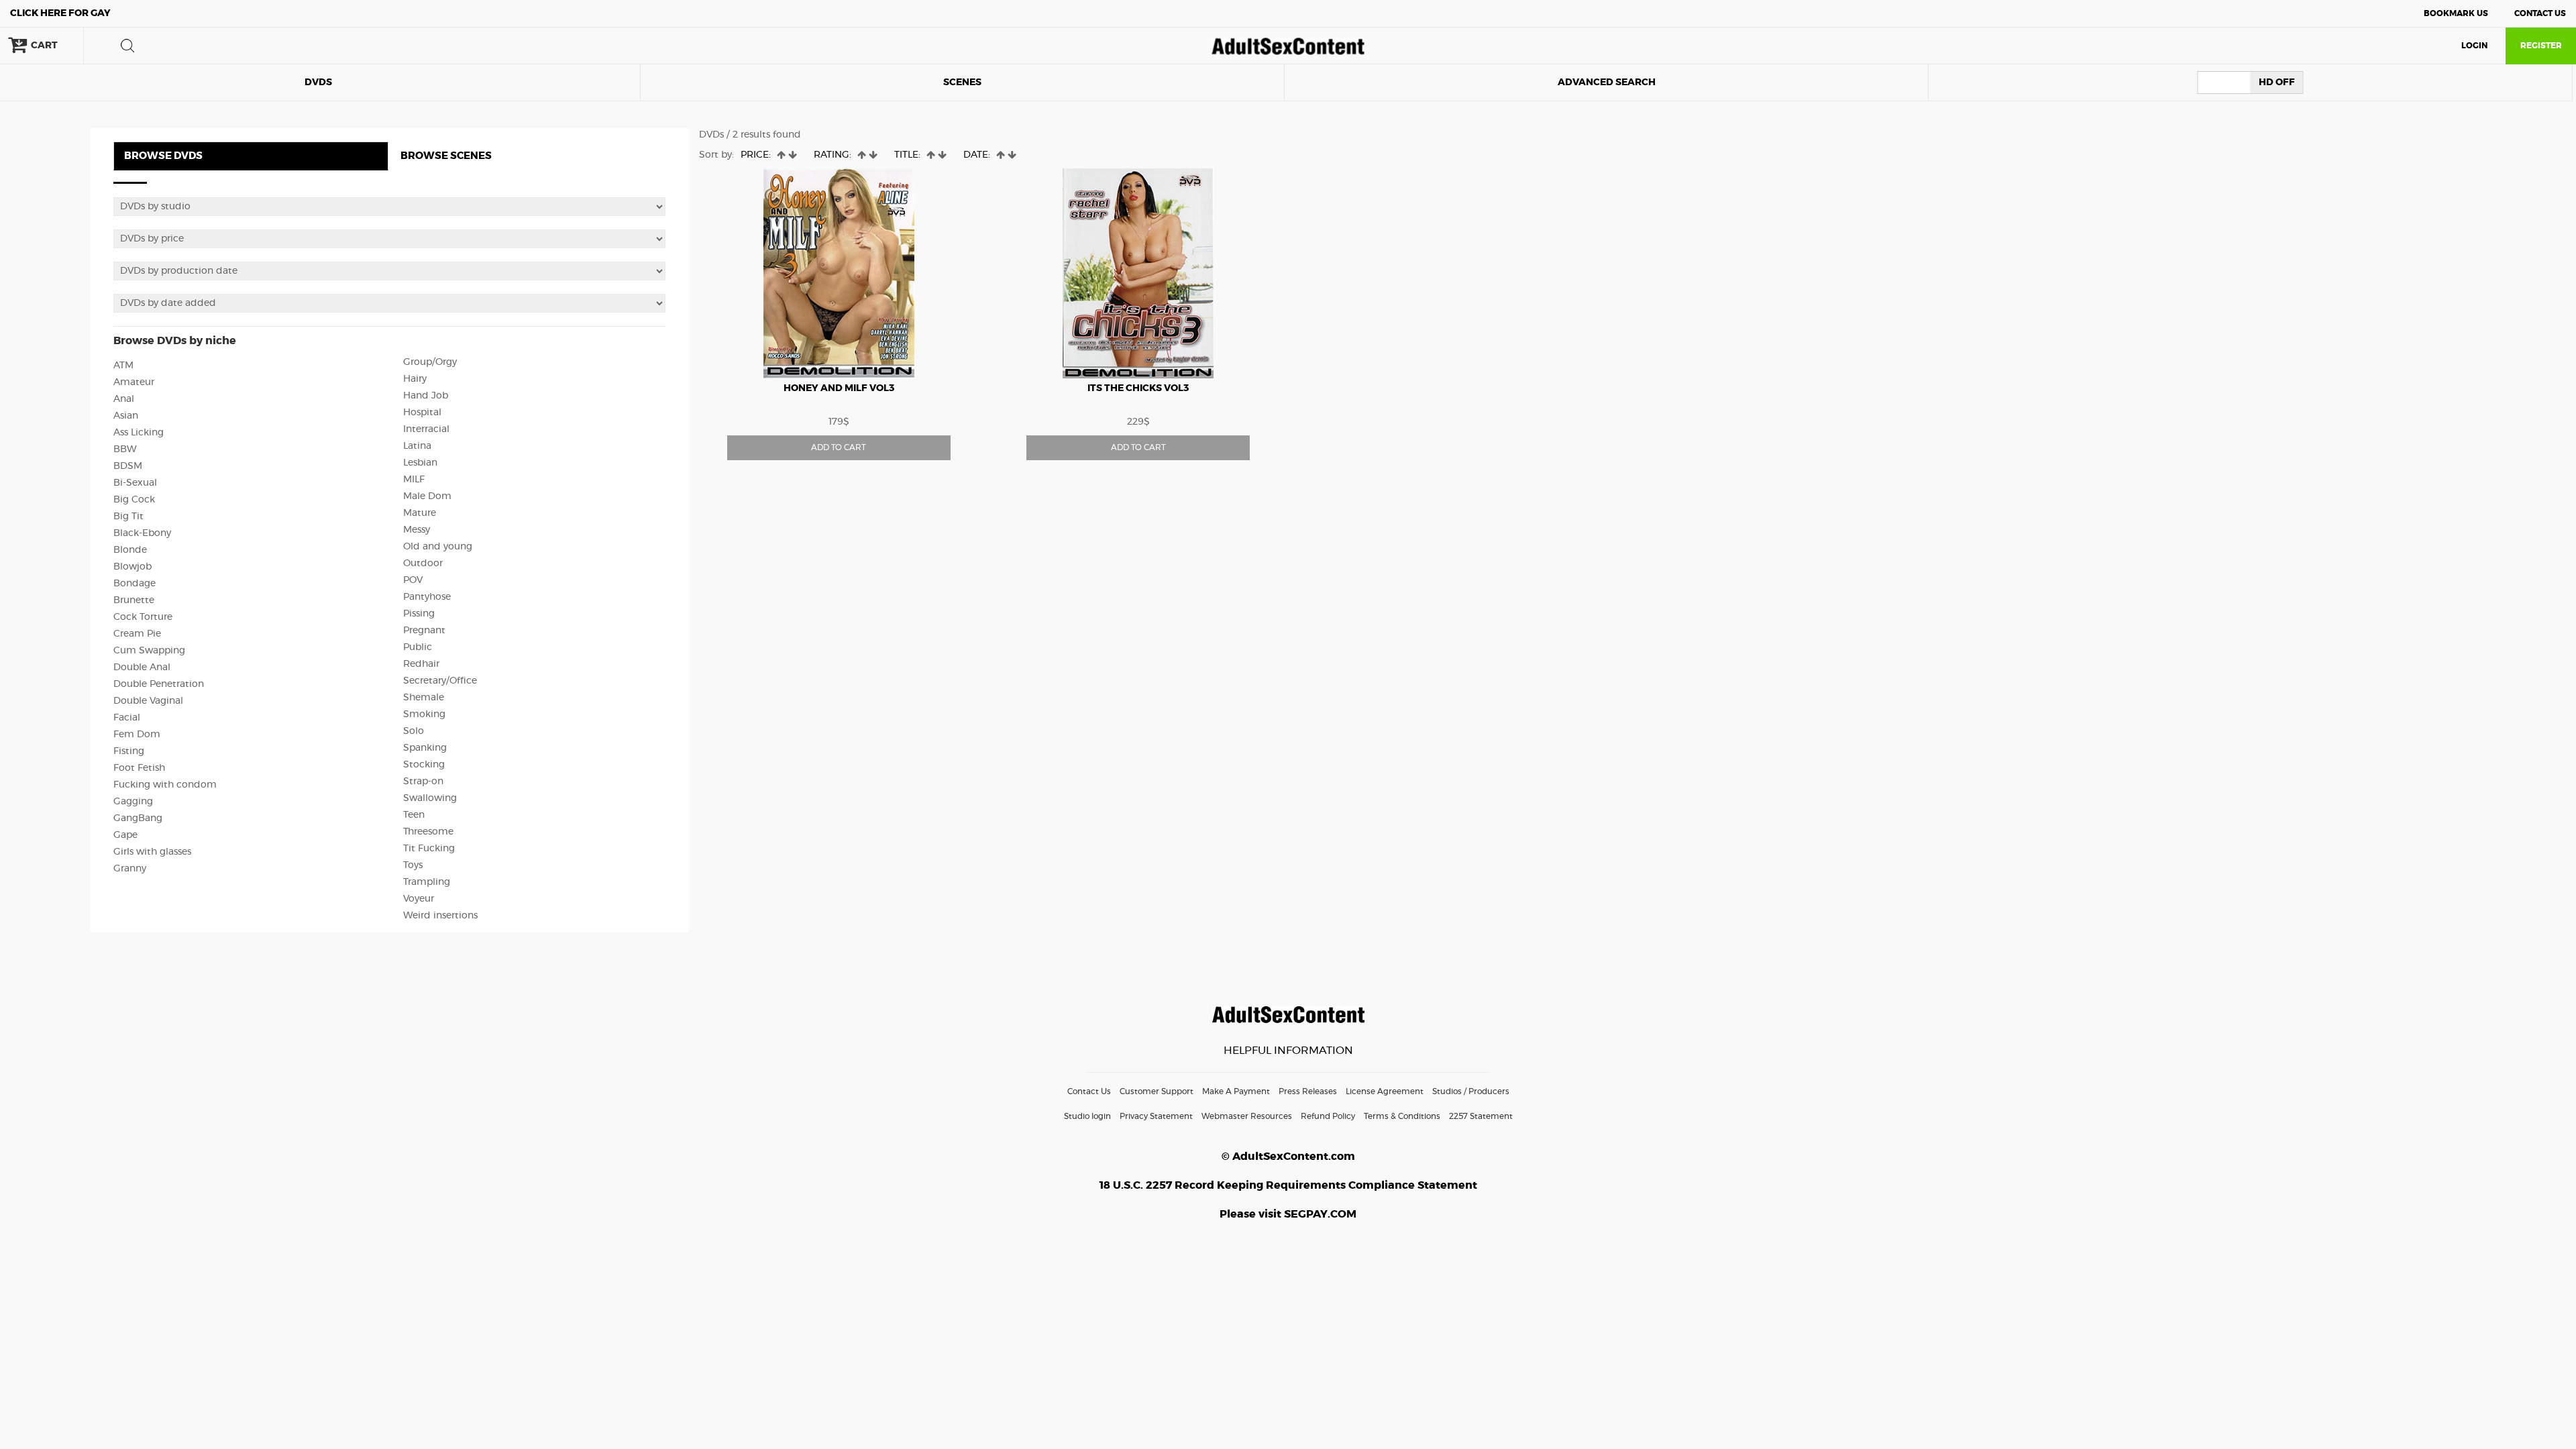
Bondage (135, 584)
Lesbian (420, 463)
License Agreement (1385, 1091)
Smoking (424, 714)
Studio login (1087, 1116)
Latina (417, 446)
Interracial (426, 429)
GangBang (138, 818)
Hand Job (426, 396)
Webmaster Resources (1247, 1116)
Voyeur (419, 899)
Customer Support (1157, 1091)
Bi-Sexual (135, 483)
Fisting (129, 751)
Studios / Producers (1471, 1091)
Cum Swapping (149, 651)
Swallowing (430, 798)
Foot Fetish (139, 768)
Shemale (424, 698)
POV (413, 580)
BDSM (128, 466)
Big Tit (128, 517)
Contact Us (2540, 13)
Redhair (421, 664)
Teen (414, 815)
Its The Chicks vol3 (1138, 388)
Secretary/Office (440, 681)
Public (418, 647)
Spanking (425, 748)
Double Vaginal (148, 701)
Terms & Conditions (1402, 1116)
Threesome (428, 832)
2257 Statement (1481, 1116)
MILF (414, 480)
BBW (125, 449)
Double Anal (142, 667)
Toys (413, 865)
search (127, 46)
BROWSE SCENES (446, 156)
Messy (417, 530)
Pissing (419, 614)
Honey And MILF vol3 (839, 388)
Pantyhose (427, 597)
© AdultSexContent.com (1288, 1157)
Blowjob (132, 567)
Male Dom (427, 496)
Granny (130, 869)
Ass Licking (139, 433)
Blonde (130, 550)
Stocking (424, 765)
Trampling (427, 882)
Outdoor (423, 563)
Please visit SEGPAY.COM (1288, 1214)
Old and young (438, 547)
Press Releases (1308, 1091)
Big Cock (134, 500)
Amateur (134, 382)
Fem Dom (137, 735)
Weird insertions (440, 916)
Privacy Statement (1156, 1116)
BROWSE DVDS (163, 156)
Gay (60, 13)
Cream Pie (137, 634)
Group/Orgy (430, 362)
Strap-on (423, 782)
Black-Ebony (142, 533)
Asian (126, 416)
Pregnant (424, 631)
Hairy (415, 379)
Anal (124, 399)
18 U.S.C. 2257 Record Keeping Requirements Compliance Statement (1288, 1185)
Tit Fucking (429, 849)
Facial (127, 718)
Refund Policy (1328, 1116)
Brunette (134, 600)
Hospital (422, 413)
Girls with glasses (152, 852)
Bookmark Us (2456, 13)
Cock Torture (143, 617)
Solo (414, 731)
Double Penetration (159, 684)
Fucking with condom (165, 785)
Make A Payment (1236, 1091)
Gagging (133, 802)
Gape (125, 835)
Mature (420, 513)
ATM (123, 366)
